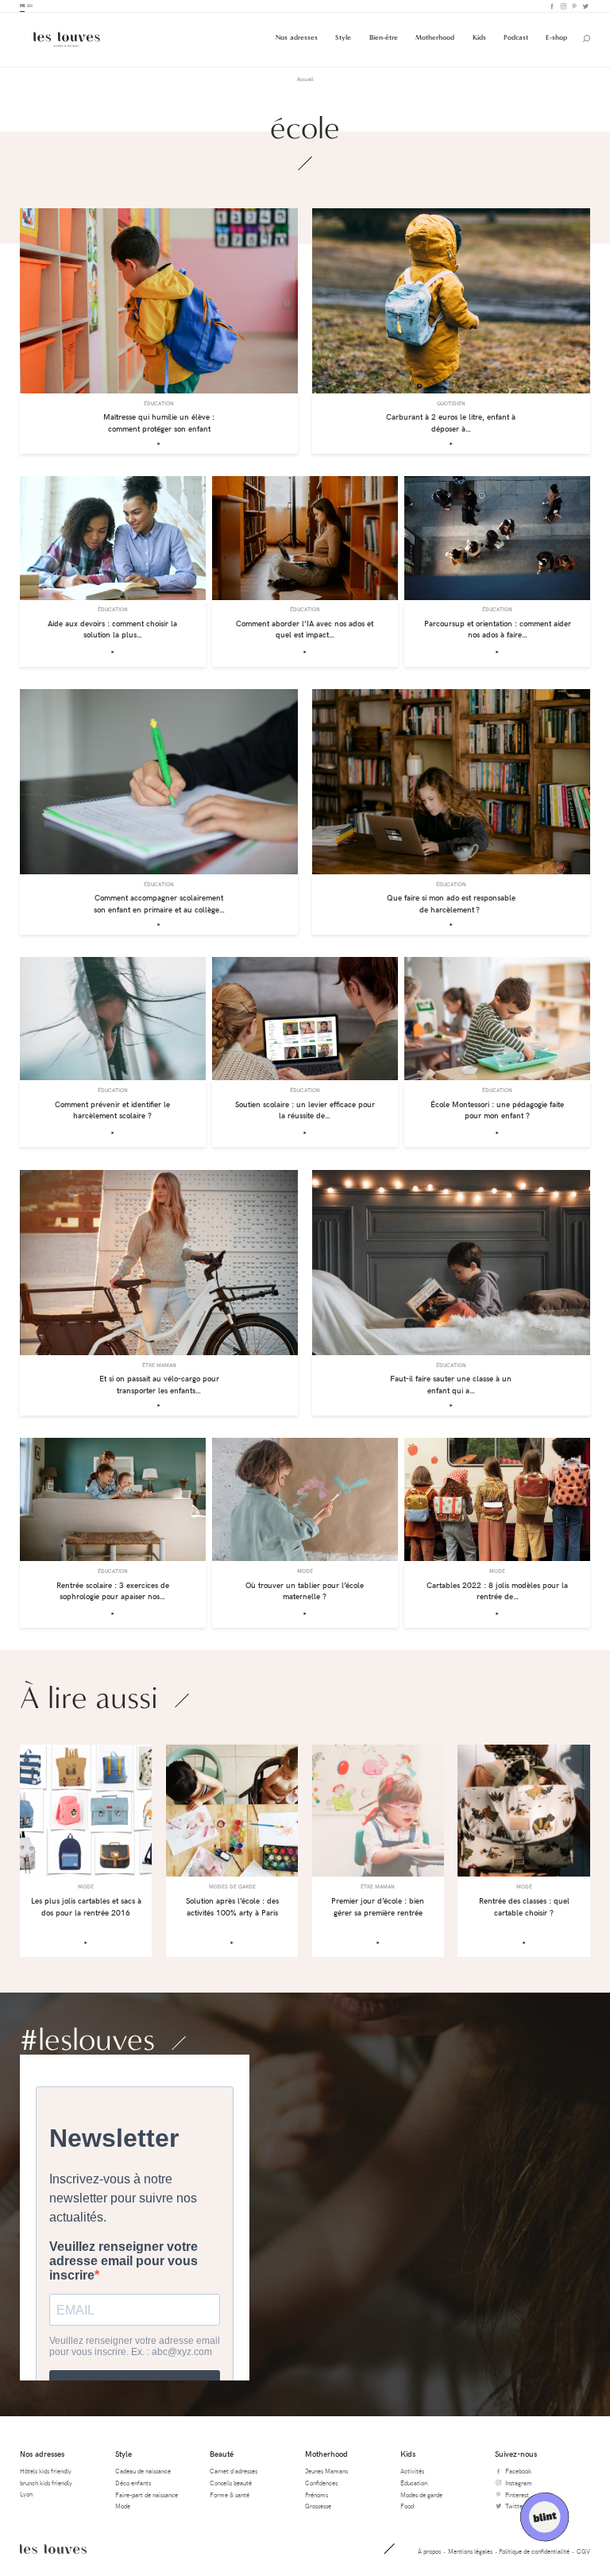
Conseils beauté (231, 2483)
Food (407, 2506)
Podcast (516, 37)
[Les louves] (67, 39)
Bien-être (384, 37)
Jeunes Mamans (326, 2471)
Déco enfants (133, 2483)
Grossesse (318, 2506)
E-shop (556, 37)
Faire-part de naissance (147, 2495)
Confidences (321, 2483)
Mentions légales (470, 2551)
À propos (429, 2551)
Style (343, 37)
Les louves (53, 2549)
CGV (583, 2551)
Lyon (26, 2494)
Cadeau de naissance (143, 2471)
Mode (123, 2506)
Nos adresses (297, 37)
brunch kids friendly (46, 2483)
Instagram (562, 6)
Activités (412, 2471)
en (30, 6)
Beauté (222, 2454)
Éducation (414, 2483)
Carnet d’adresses (234, 2471)
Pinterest (573, 6)
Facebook (551, 6)
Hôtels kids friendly (46, 2471)
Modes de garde (421, 2495)
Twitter (585, 6)
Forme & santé (230, 2495)
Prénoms (317, 2495)
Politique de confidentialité (534, 2551)
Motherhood (435, 37)
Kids (479, 37)
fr (22, 6)
